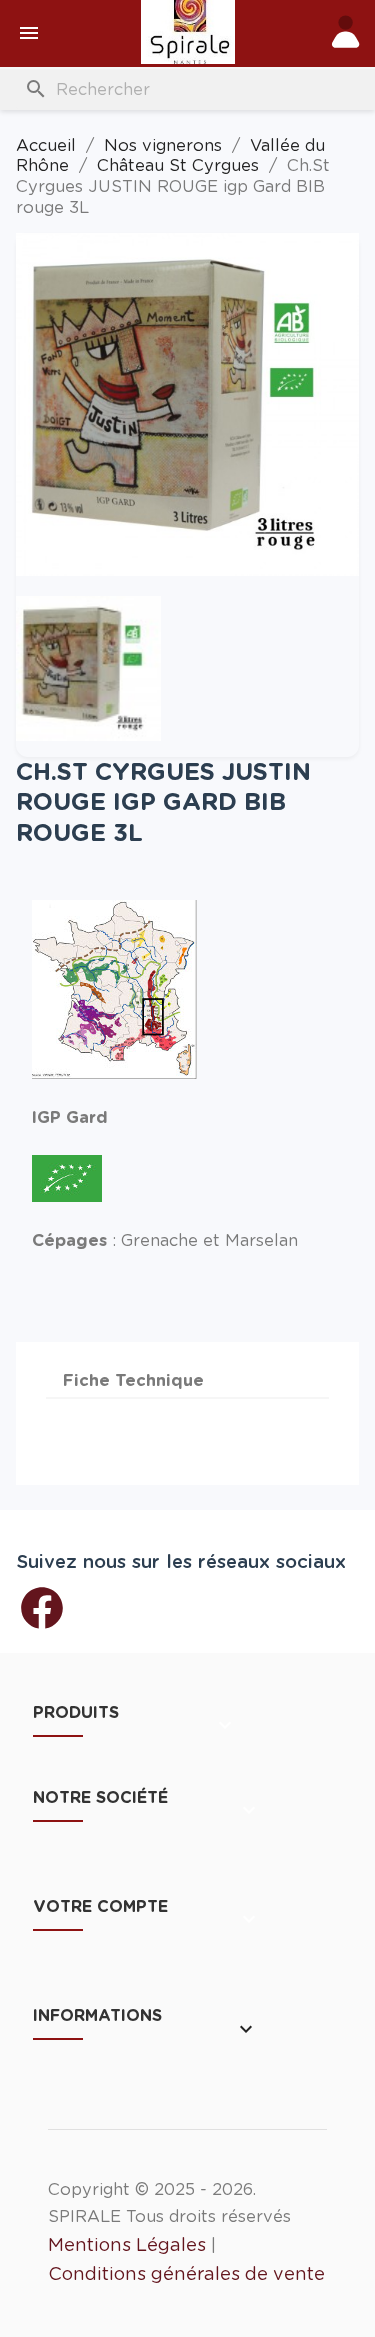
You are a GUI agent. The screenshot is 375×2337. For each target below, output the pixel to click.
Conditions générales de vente (186, 2273)
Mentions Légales (127, 2244)
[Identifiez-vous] (346, 35)
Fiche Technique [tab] (133, 1380)
